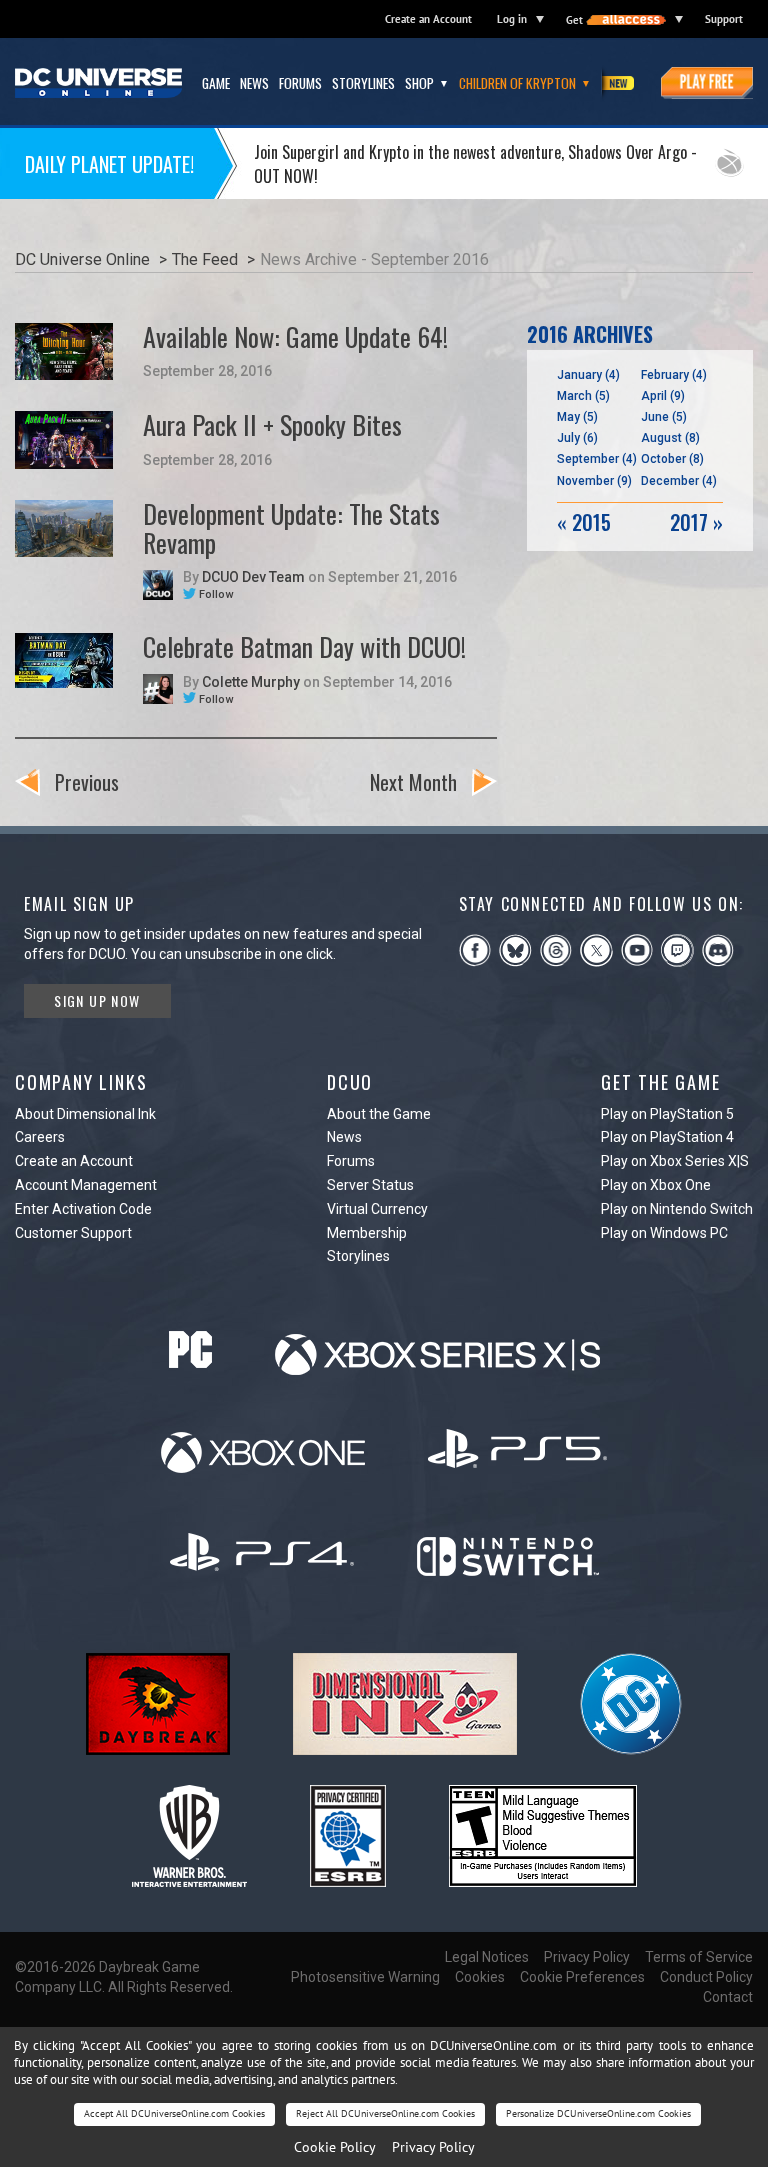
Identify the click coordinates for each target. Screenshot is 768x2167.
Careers (40, 1137)
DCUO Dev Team (253, 577)
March (583, 396)
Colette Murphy (251, 682)
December (679, 481)
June (664, 417)
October (672, 459)
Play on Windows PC (664, 1233)
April (663, 396)
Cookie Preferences (582, 1977)
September (597, 459)
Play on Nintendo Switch (677, 1209)
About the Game (379, 1114)
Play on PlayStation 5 (667, 1114)
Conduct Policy (706, 1977)
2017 (696, 522)
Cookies (480, 1977)
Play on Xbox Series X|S (675, 1161)
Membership (367, 1233)
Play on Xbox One (656, 1185)
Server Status (370, 1185)
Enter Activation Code (83, 1209)
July (577, 438)
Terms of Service (699, 1957)
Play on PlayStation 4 (667, 1137)
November (594, 481)
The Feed (205, 259)
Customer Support (73, 1233)
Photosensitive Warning (365, 1977)
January (588, 375)
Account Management (86, 1185)
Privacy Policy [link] (433, 2147)
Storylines (358, 1256)
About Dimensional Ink (85, 1114)
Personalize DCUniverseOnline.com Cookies (598, 2113)
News (344, 1137)
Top (726, 779)
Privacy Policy (587, 1957)
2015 (584, 522)
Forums (351, 1161)
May (577, 417)
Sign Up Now (97, 1000)
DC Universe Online (82, 259)
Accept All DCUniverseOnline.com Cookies (174, 2113)
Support (724, 19)
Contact (728, 1997)
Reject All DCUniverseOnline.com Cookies (385, 2113)
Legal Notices (487, 1957)
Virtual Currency (377, 1209)
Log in (512, 19)
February (674, 375)
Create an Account (428, 19)
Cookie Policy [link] (335, 2147)
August (670, 438)
